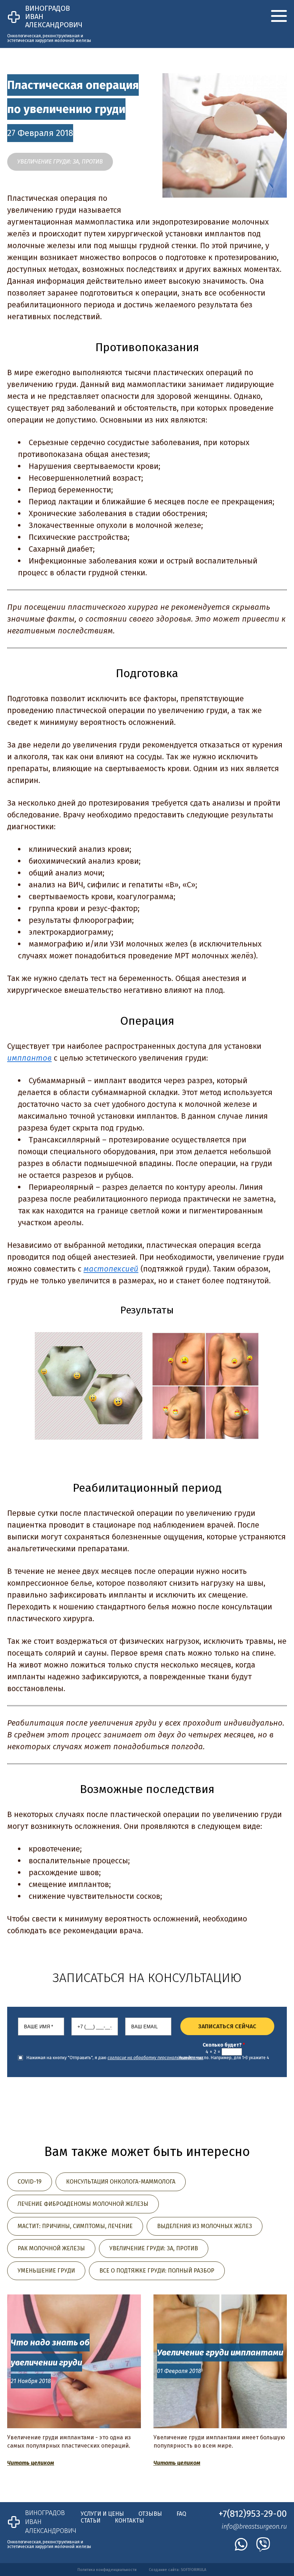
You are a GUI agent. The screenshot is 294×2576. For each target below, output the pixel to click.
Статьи (91, 2521)
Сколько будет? (224, 2045)
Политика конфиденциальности (107, 2570)
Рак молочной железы (51, 2248)
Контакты (129, 2521)
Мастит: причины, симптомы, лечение (75, 2226)
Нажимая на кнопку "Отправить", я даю (115, 2058)
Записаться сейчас (227, 2026)
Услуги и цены (102, 2514)
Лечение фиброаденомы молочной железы (83, 2204)
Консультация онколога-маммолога (121, 2182)
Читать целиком (31, 2463)
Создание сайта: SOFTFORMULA (177, 2570)
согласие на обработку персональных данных (155, 2058)
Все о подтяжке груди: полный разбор (157, 2271)
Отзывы (150, 2514)
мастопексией (111, 1269)
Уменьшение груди (46, 2271)
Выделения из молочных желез (205, 2226)
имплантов (29, 1058)
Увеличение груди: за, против (60, 162)
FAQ (181, 2514)
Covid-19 (30, 2182)
